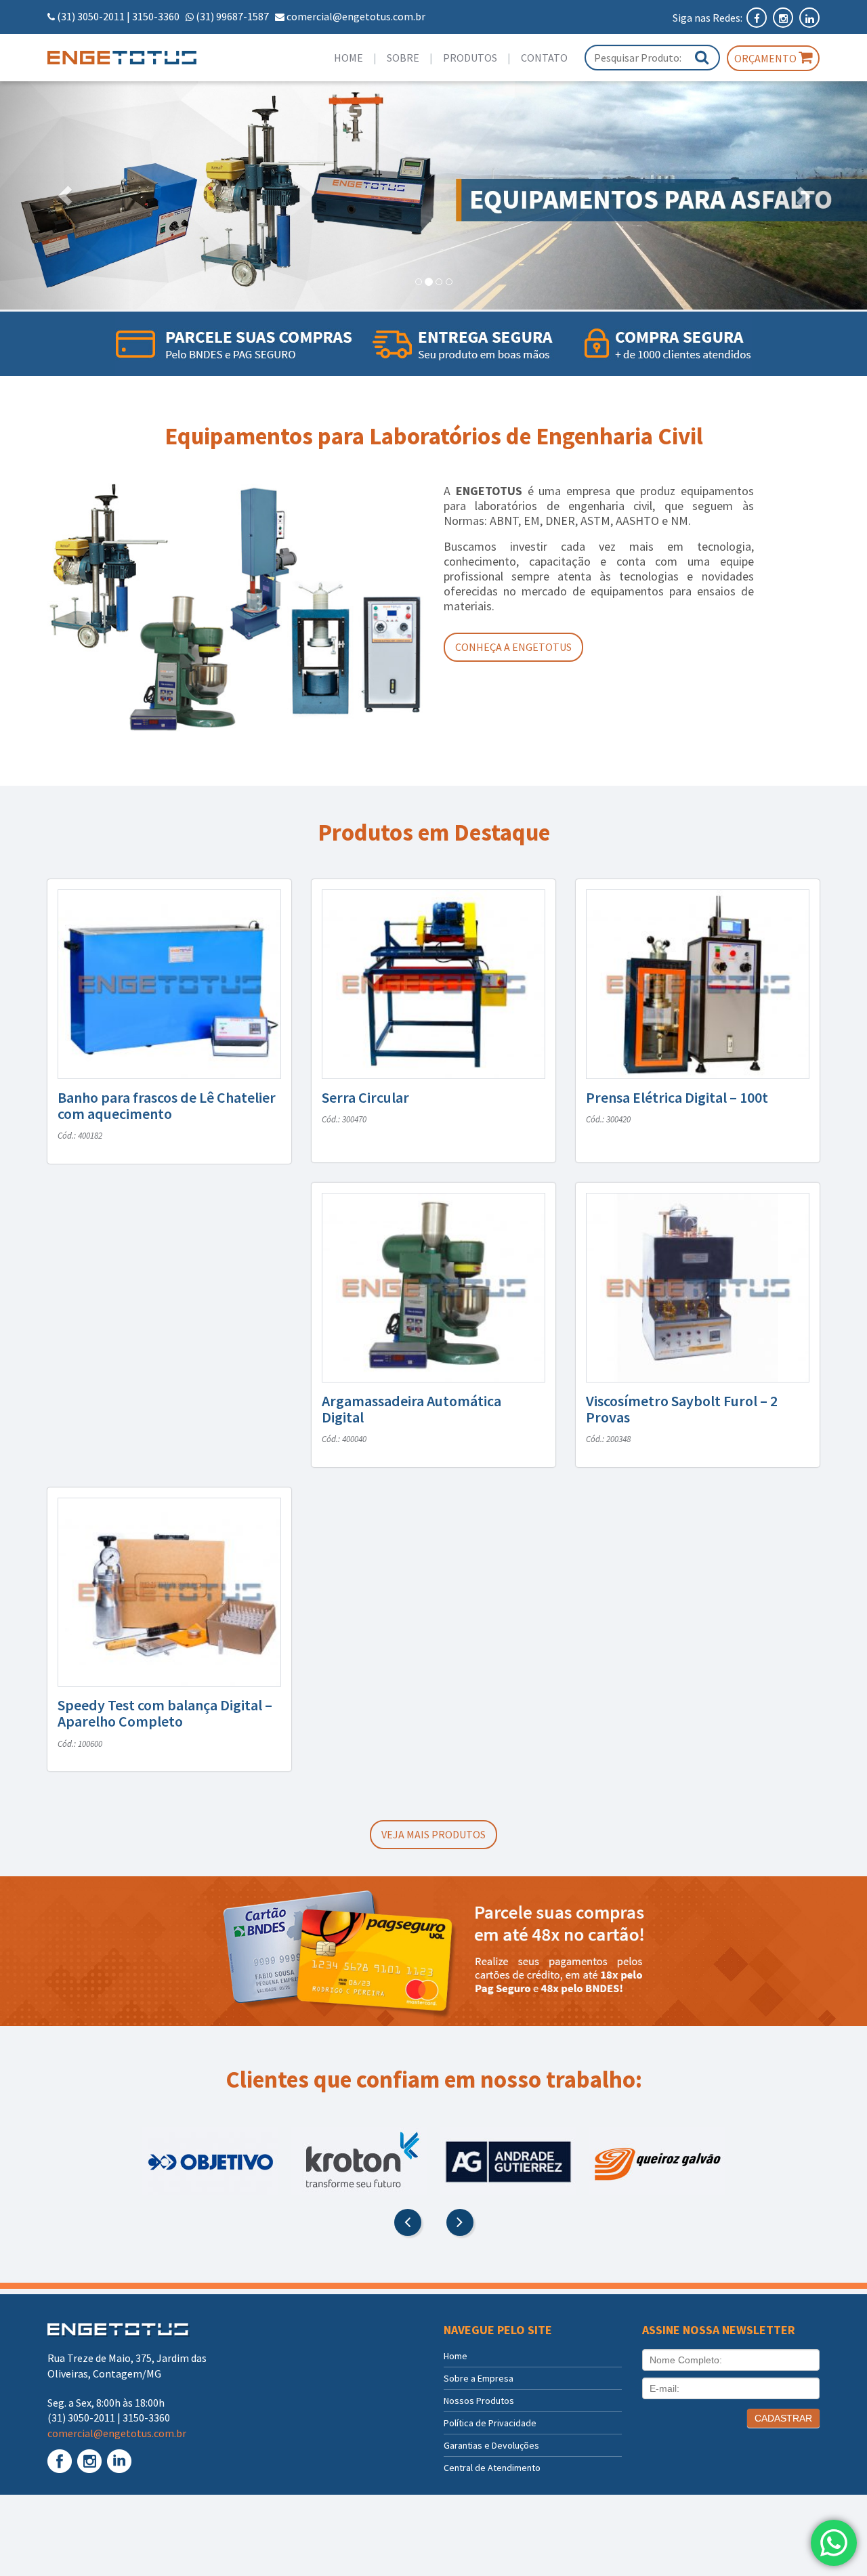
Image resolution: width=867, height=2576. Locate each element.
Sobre (403, 58)
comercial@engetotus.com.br (356, 16)
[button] (65, 195)
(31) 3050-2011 (91, 16)
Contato (544, 58)
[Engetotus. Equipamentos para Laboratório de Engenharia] (136, 58)
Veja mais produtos (433, 1834)
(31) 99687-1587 (232, 16)
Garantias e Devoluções (491, 2445)
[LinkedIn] (809, 18)
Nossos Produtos (479, 2401)
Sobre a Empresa (479, 2378)
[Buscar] (702, 57)
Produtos (470, 58)
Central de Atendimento (492, 2468)
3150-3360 (156, 16)
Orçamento (766, 58)
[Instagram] (784, 18)
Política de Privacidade (490, 2423)
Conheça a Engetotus (513, 647)
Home (348, 58)
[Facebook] (758, 18)
